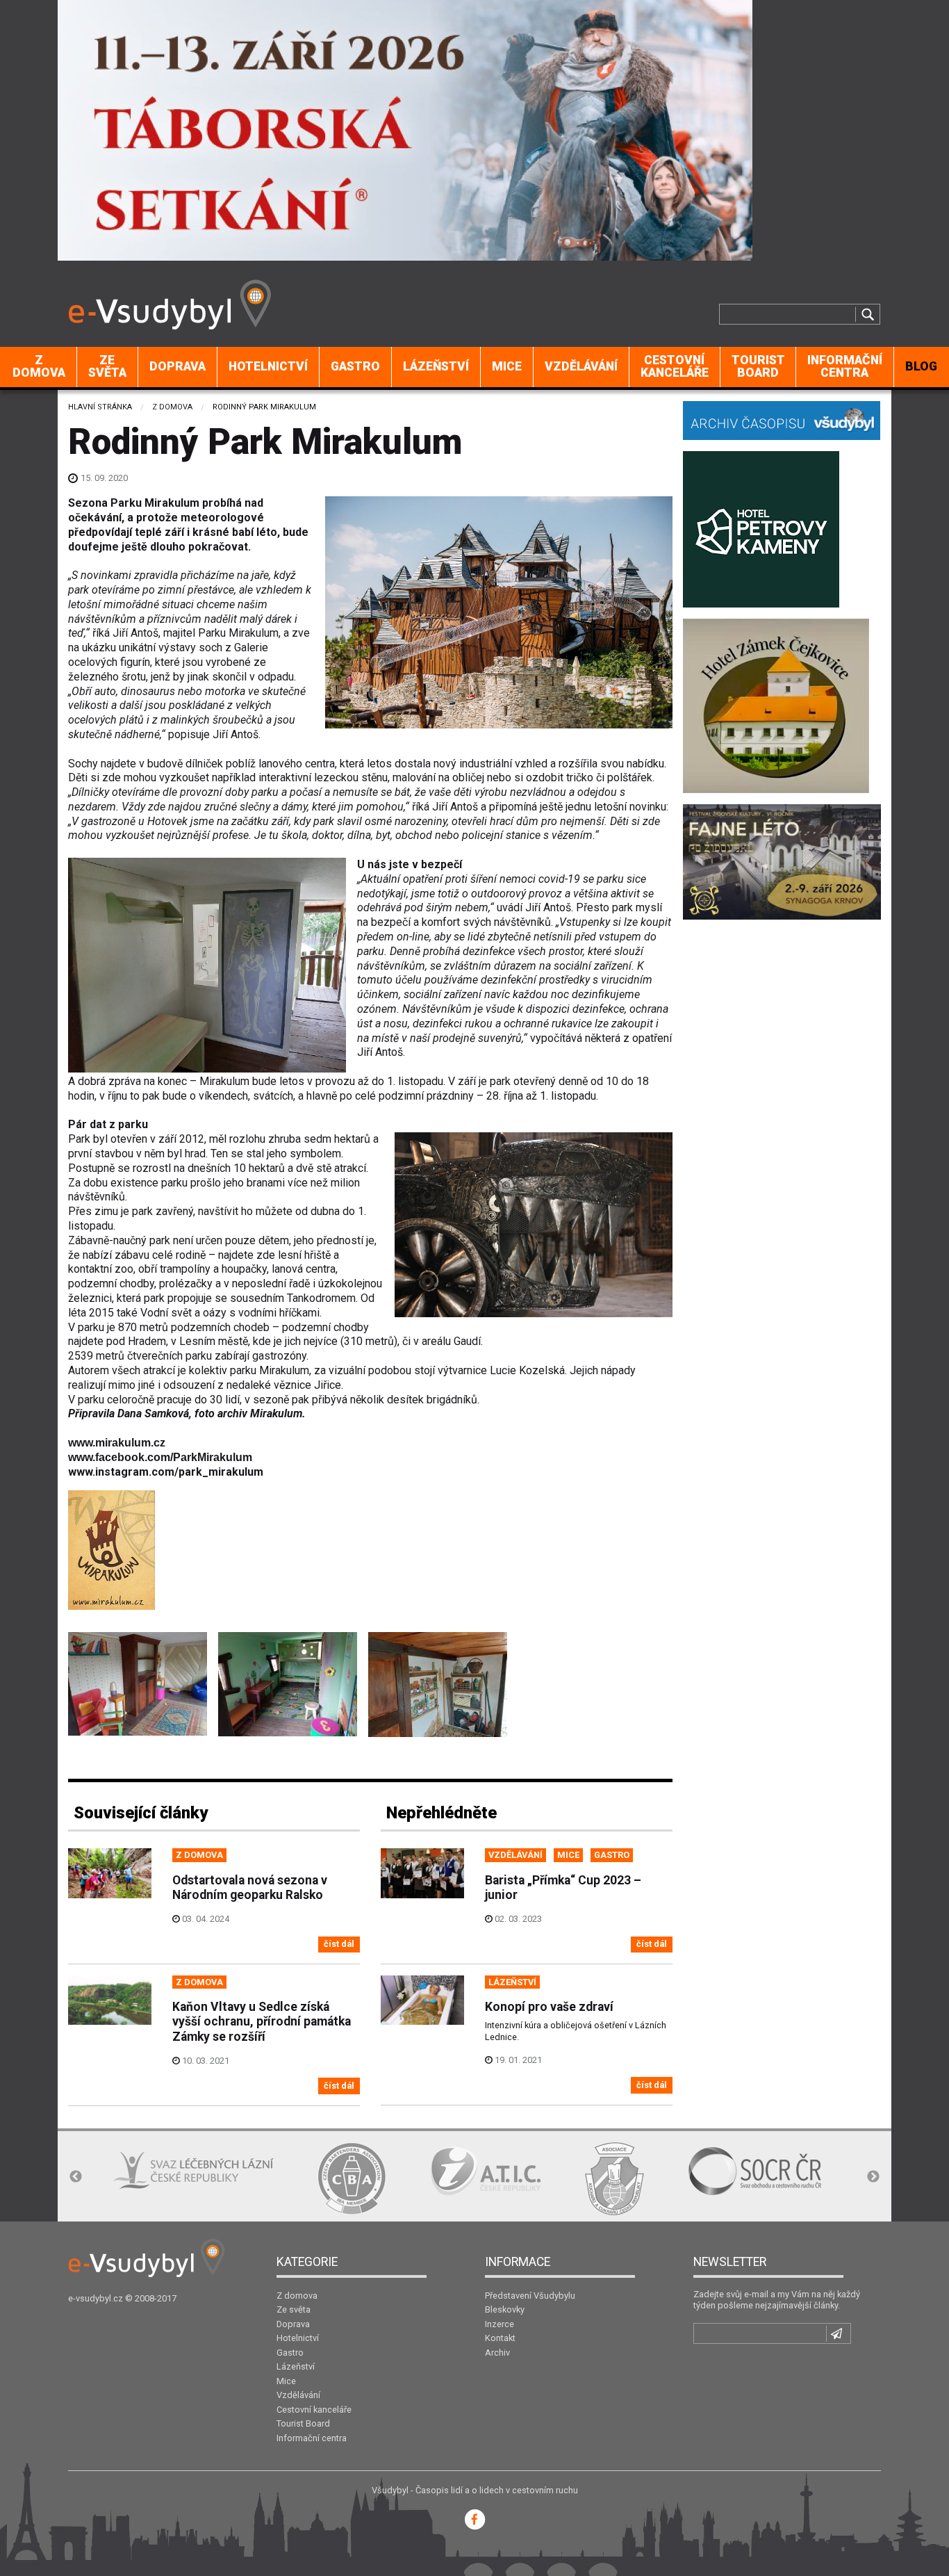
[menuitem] (39, 367)
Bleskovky (505, 2309)
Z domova (39, 366)
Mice (507, 366)
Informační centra (845, 366)
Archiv (497, 2353)
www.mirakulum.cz (117, 1443)
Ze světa (107, 366)
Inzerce (500, 2324)
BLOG (921, 366)
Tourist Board (758, 366)
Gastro (355, 366)
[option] (148, 2178)
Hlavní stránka (100, 407)
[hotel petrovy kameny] (761, 528)
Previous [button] (76, 2177)
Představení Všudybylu (530, 2296)
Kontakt (500, 2338)
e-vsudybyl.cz (96, 2298)
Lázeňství (436, 366)
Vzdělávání (581, 366)
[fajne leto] (782, 861)
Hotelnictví (268, 366)
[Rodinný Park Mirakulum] (138, 1684)
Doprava (178, 366)
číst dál (339, 1944)
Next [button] (873, 2177)
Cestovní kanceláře (675, 366)
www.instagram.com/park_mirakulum (166, 1472)
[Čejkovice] (776, 704)
